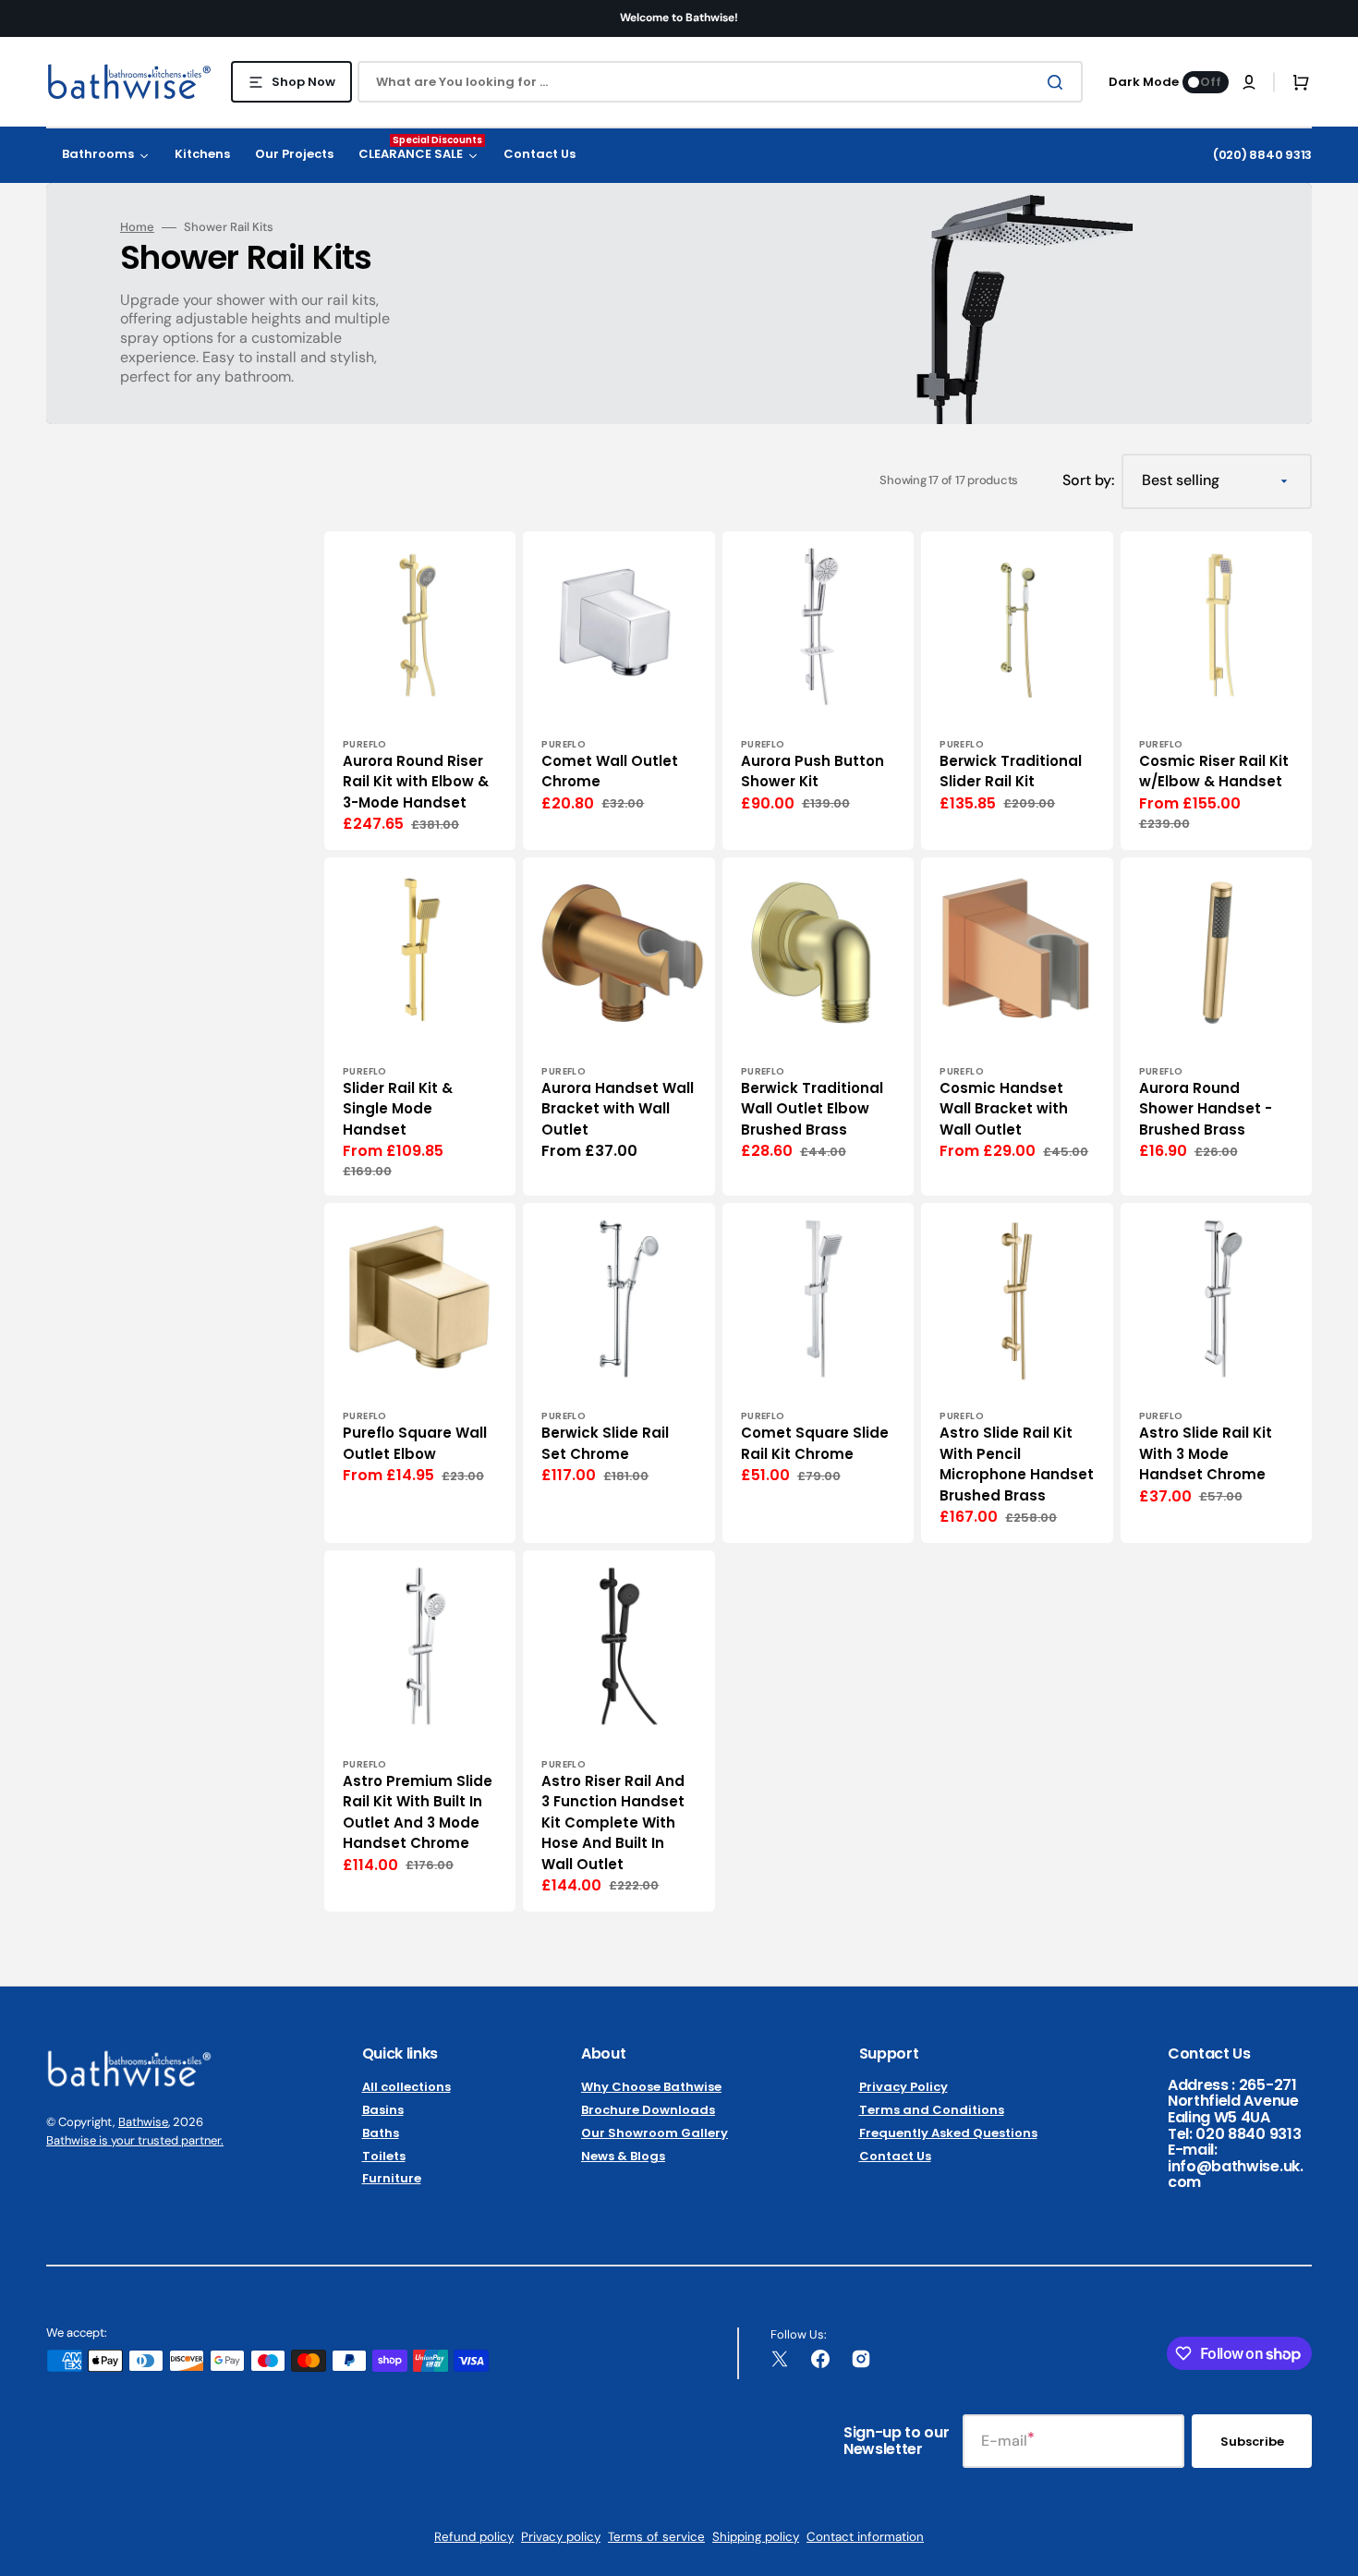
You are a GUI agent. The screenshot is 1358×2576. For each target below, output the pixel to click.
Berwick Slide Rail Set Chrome (605, 1443)
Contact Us (895, 2156)
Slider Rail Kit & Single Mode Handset (398, 1109)
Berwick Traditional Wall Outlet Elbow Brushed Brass (812, 1109)
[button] (1249, 82)
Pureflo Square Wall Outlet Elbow (415, 1443)
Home (137, 227)
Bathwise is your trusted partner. (135, 2140)
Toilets (384, 2156)
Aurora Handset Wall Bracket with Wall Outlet (618, 1109)
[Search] (1059, 82)
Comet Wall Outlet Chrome (610, 772)
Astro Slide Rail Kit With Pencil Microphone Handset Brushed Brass (1017, 1464)
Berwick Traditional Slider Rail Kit (1011, 772)
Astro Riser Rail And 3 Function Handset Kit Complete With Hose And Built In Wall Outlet (613, 1823)
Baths (381, 2133)
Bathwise (143, 2122)
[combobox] (720, 82)
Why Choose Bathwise (651, 2088)
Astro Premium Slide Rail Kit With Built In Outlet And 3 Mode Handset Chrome (418, 1812)
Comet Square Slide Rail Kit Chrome (815, 1443)
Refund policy (474, 2537)
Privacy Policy (903, 2088)
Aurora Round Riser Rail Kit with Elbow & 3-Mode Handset (416, 782)
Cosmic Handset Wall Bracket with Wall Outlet (1004, 1109)
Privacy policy (561, 2537)
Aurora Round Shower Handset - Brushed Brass (1206, 1109)
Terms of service (656, 2537)
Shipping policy (756, 2537)
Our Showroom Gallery (655, 2133)
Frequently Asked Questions (948, 2133)
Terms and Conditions (932, 2110)
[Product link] (420, 691)
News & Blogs (623, 2156)
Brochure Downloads (648, 2110)
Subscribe (1252, 2442)
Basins (383, 2110)
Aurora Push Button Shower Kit (812, 772)
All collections (406, 2088)
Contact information (865, 2537)
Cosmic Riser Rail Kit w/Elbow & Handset (1214, 772)
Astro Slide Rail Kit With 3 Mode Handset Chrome (1206, 1453)
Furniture (392, 2178)
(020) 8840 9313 (1262, 155)
